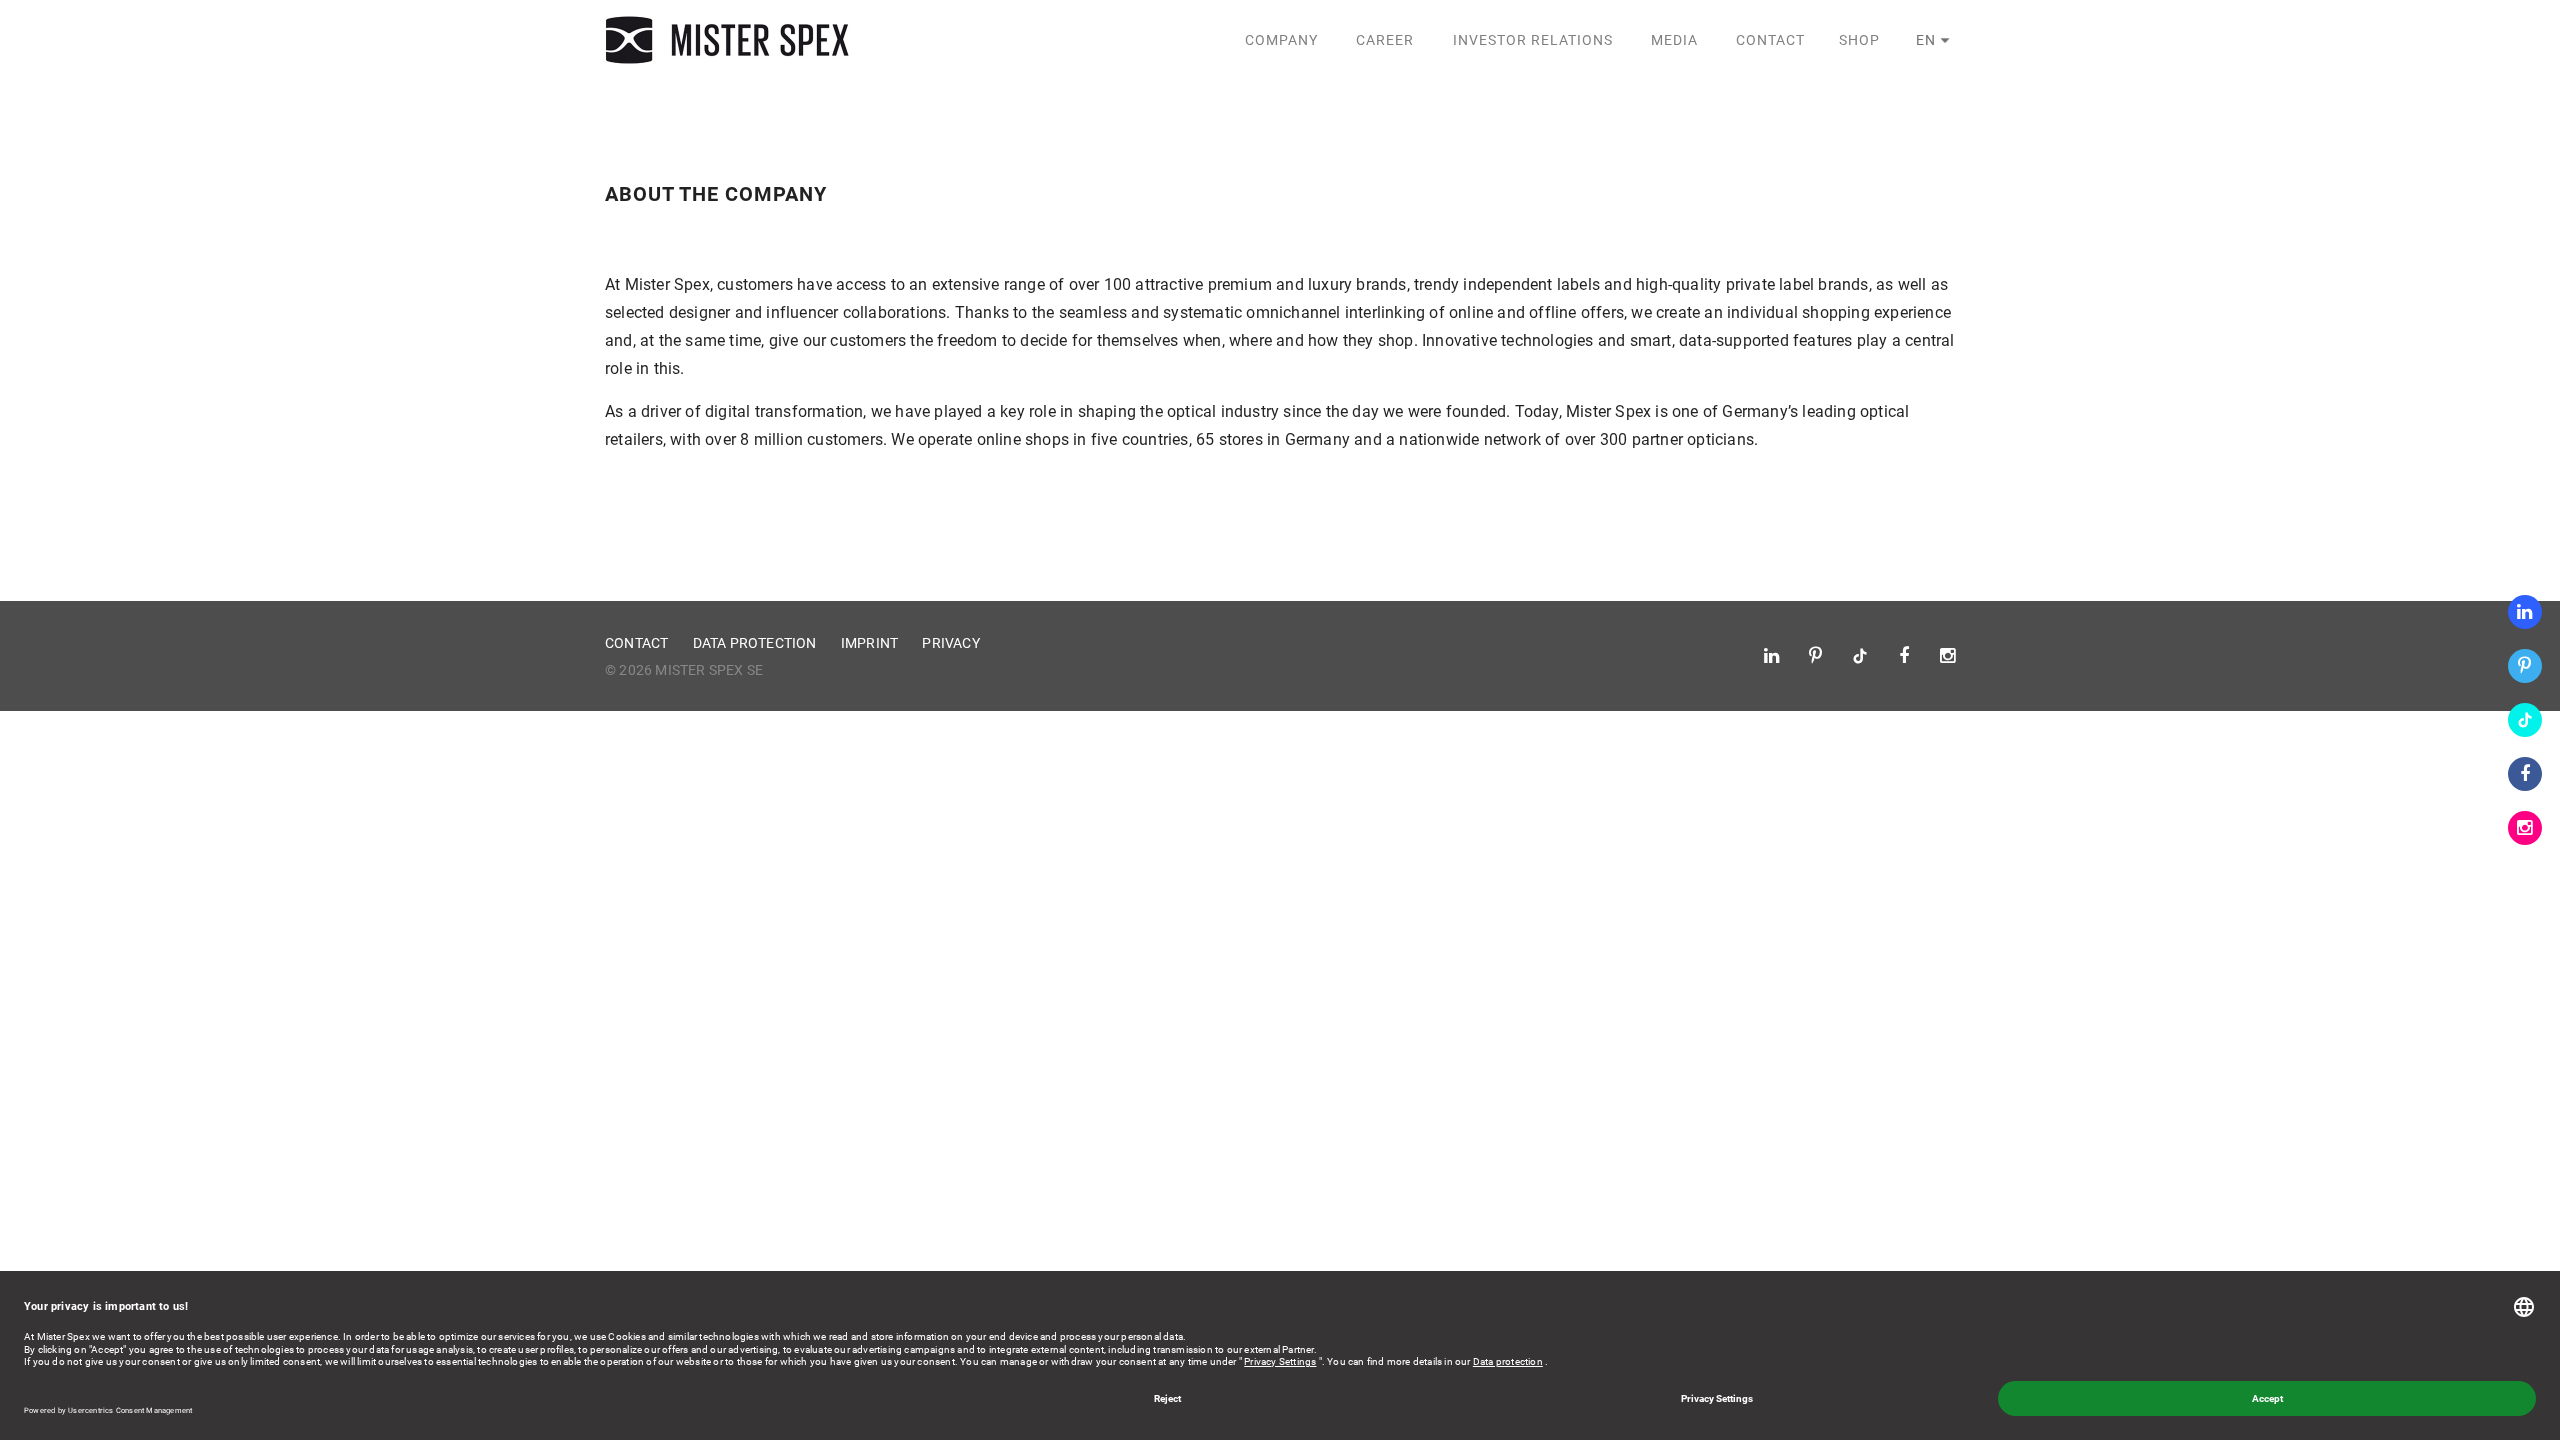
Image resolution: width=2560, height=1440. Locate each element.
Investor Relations (1533, 40)
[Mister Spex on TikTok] (2525, 720)
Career (1385, 40)
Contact (1770, 40)
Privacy (950, 643)
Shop (1859, 40)
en (1926, 40)
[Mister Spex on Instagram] (2525, 828)
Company (1281, 40)
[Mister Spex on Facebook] (2525, 774)
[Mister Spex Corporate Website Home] (730, 40)
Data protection (755, 643)
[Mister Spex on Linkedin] (2525, 612)
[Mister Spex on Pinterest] (2525, 666)
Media (1674, 40)
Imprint (869, 643)
